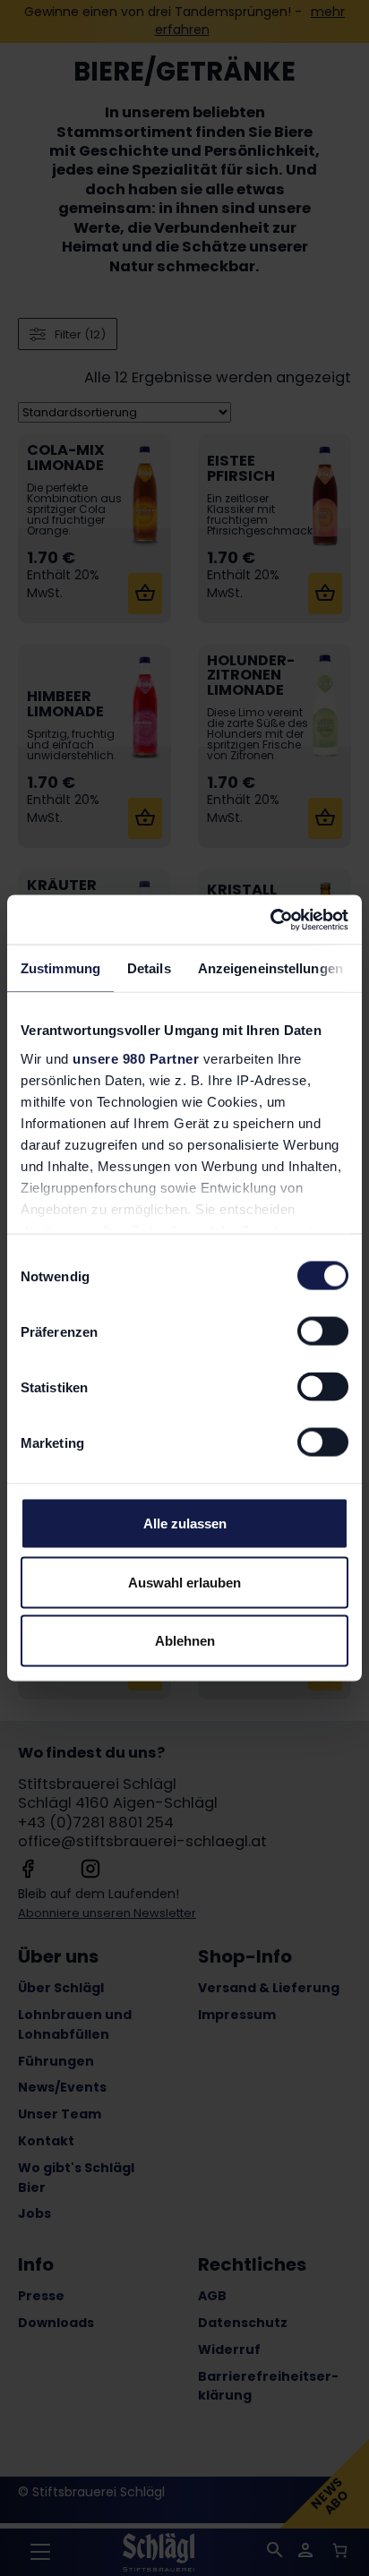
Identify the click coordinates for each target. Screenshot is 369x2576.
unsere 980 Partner (136, 1058)
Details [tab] (149, 968)
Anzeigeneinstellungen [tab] (270, 968)
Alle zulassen (185, 1523)
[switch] (323, 1331)
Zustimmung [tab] (60, 968)
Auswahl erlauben (184, 1582)
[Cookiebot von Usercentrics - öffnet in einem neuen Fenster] (270, 920)
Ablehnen (185, 1641)
